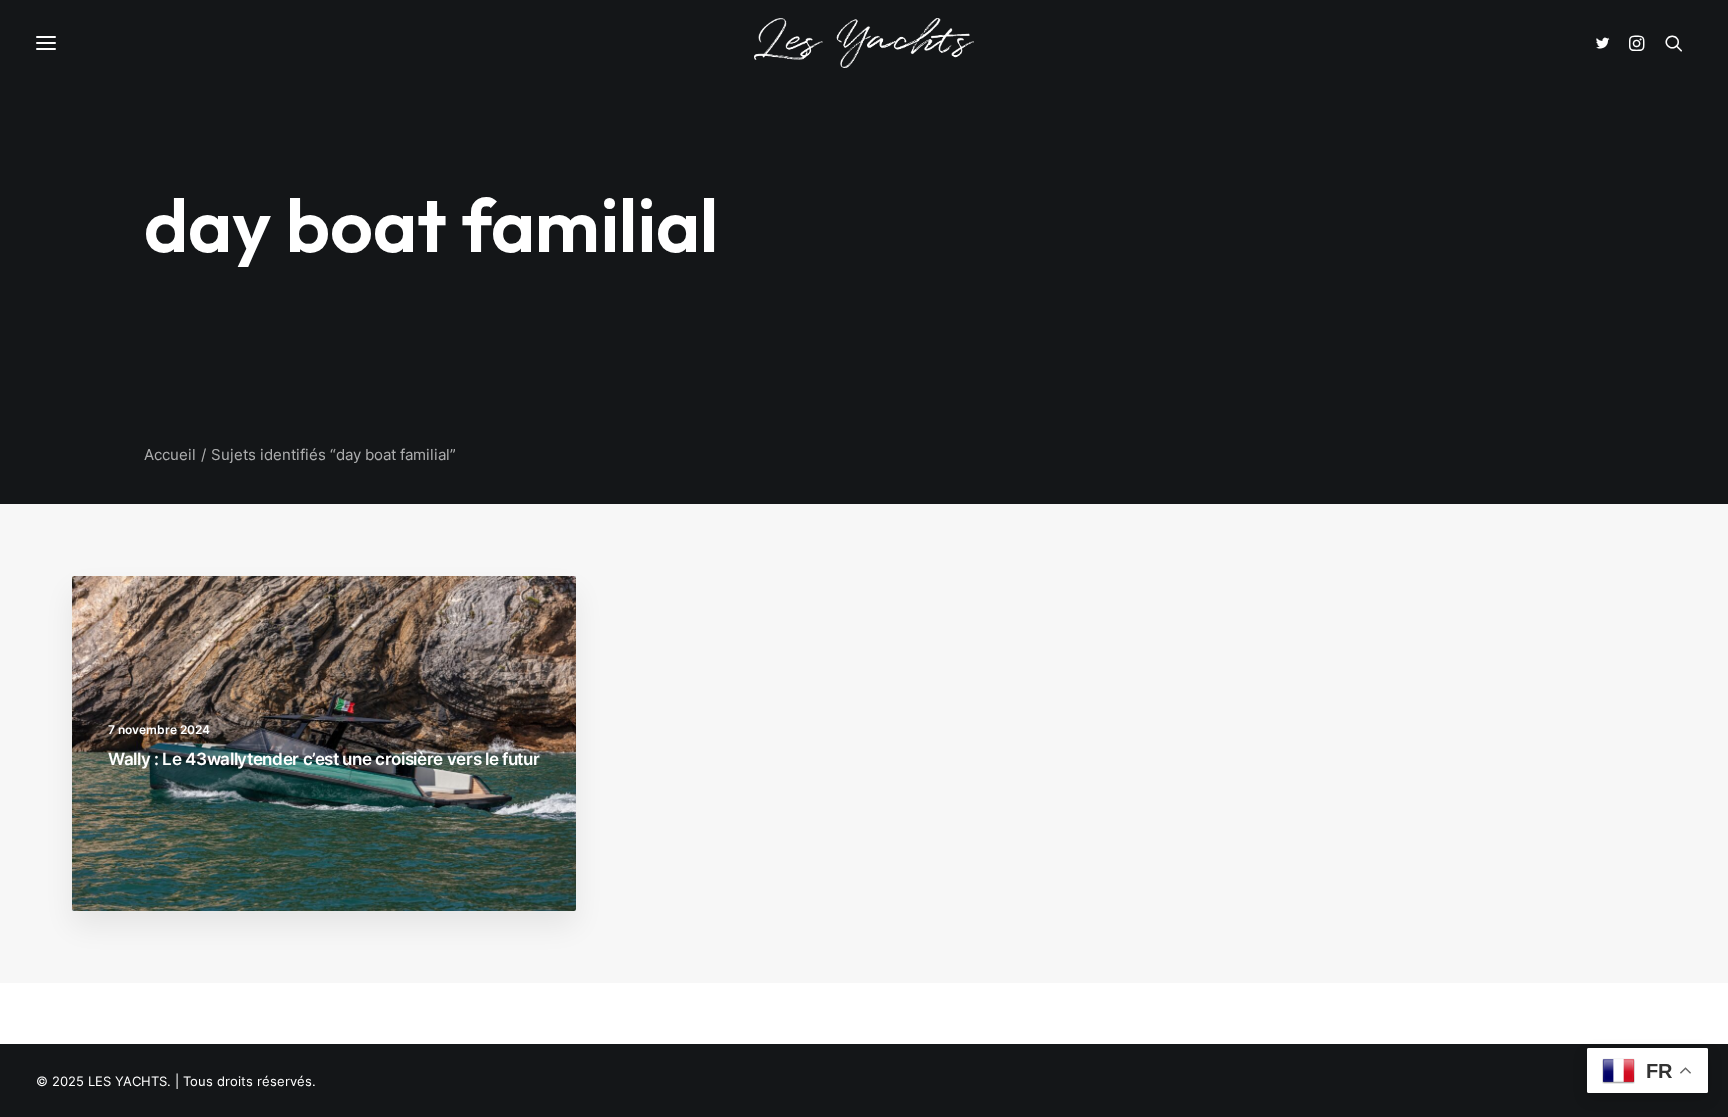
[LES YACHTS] (864, 43)
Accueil (170, 454)
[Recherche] (1674, 43)
